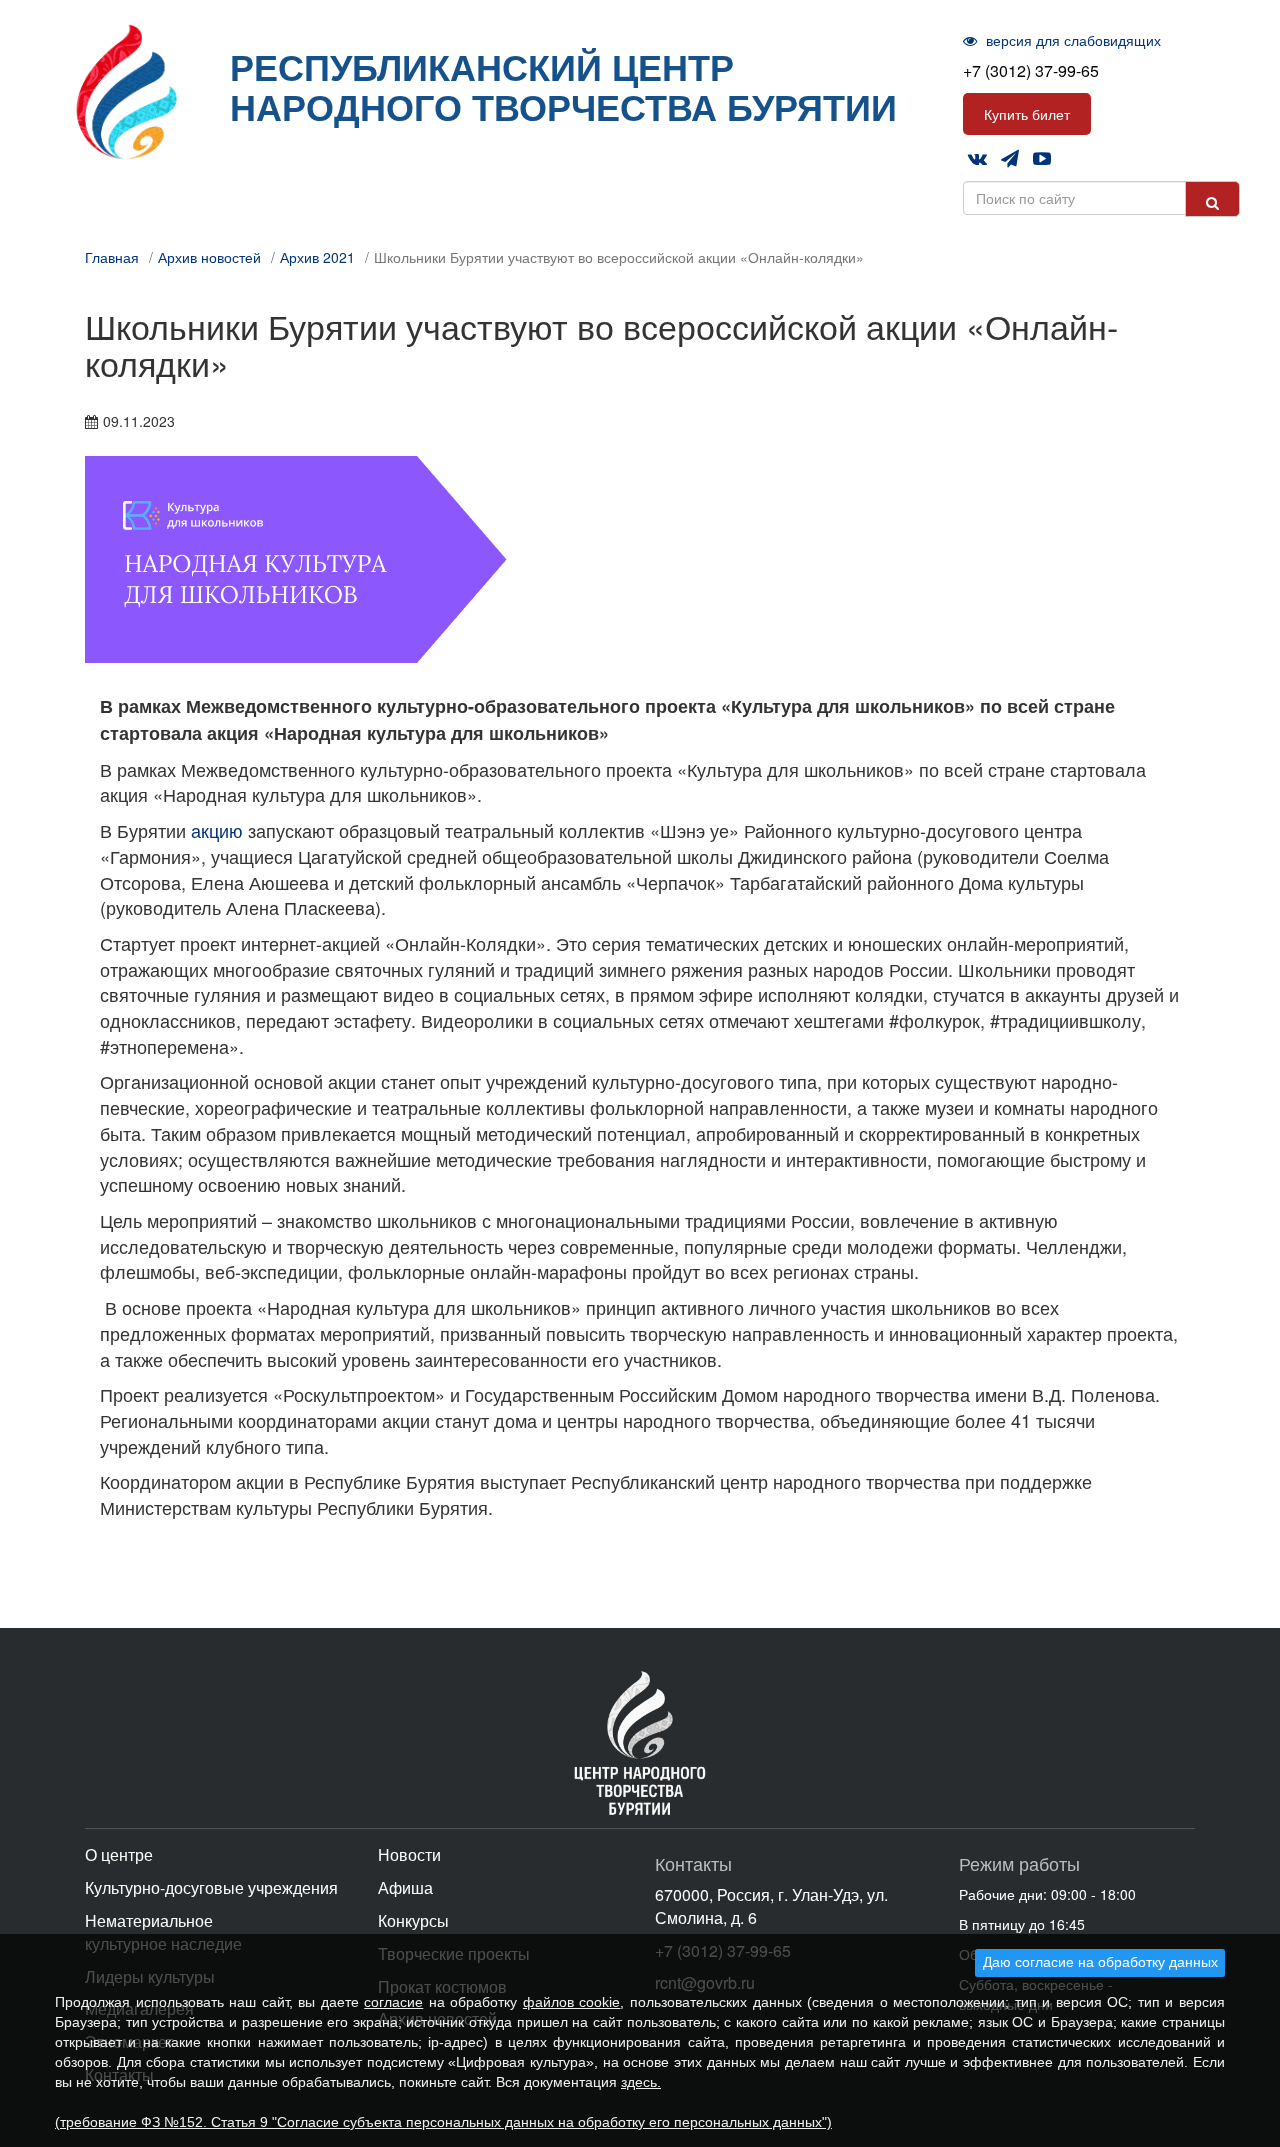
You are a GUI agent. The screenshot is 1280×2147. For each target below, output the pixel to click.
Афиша (405, 1887)
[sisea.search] (1212, 199)
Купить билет (1027, 114)
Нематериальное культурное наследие (163, 1932)
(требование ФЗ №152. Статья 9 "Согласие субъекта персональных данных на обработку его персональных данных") (443, 2122)
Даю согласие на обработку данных (1100, 1962)
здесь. (641, 2082)
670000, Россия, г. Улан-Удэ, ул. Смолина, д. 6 (771, 1906)
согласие (393, 2002)
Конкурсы (413, 1920)
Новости (409, 1854)
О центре (119, 1854)
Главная (112, 257)
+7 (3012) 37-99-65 (1031, 70)
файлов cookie (572, 2002)
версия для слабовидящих (1071, 40)
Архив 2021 (317, 257)
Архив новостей (209, 257)
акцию (217, 830)
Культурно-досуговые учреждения (211, 1887)
